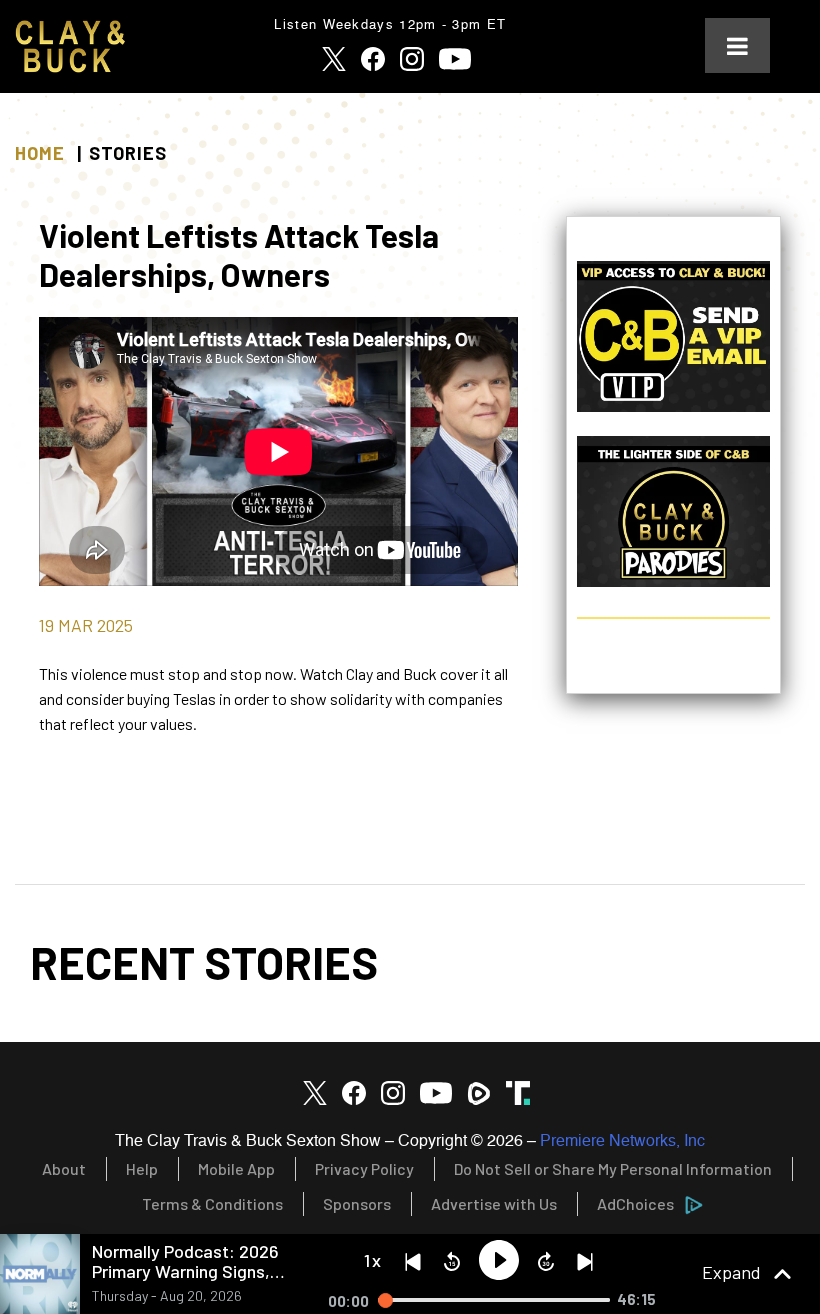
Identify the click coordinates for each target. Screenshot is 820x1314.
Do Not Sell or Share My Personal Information (613, 1168)
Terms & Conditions (212, 1203)
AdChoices (635, 1203)
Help (142, 1168)
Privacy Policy (364, 1168)
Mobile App (236, 1168)
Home (40, 153)
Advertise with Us (494, 1203)
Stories (128, 153)
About (64, 1168)
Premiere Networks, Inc (622, 1142)
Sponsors (357, 1203)
